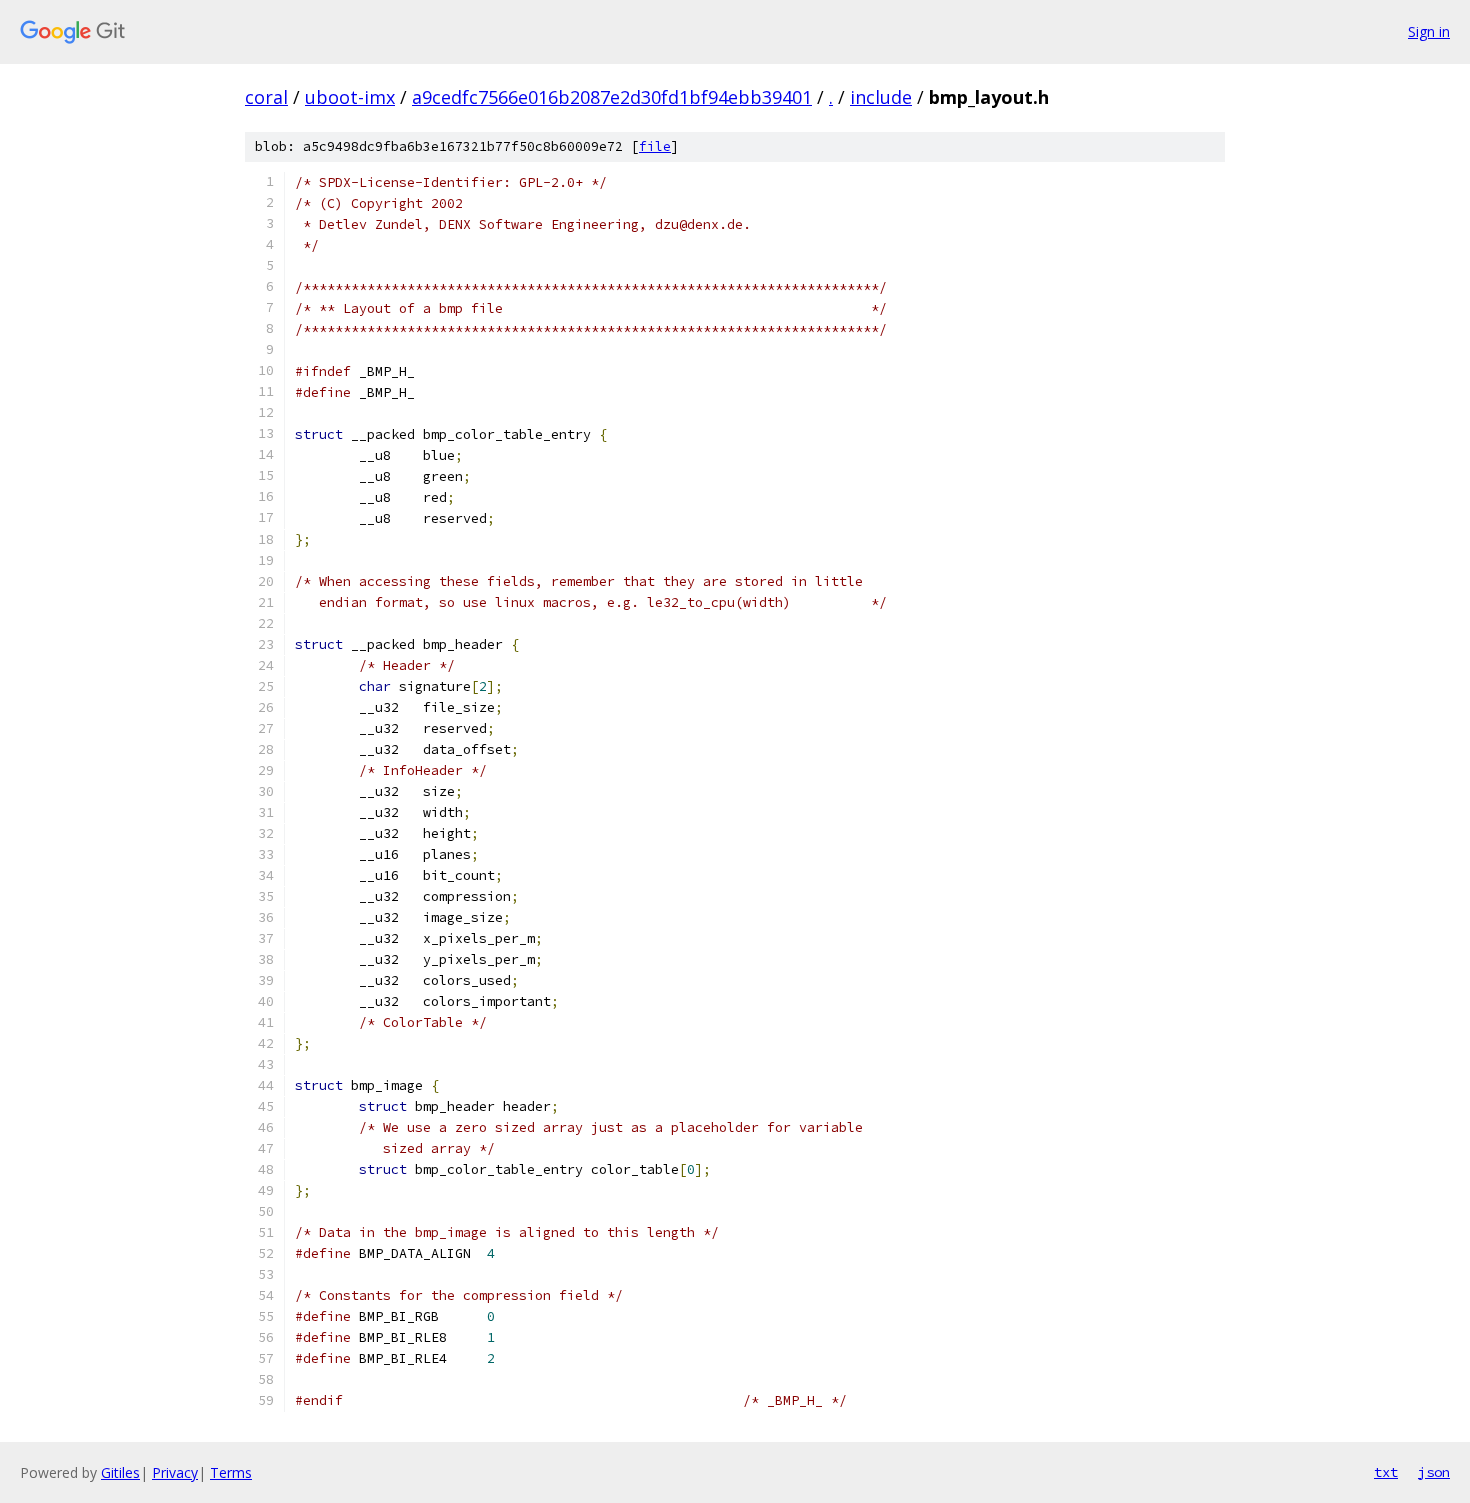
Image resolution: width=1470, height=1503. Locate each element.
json (1434, 1472)
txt (1386, 1472)
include (881, 97)
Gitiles (120, 1472)
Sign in (1429, 31)
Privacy (175, 1472)
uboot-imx (350, 97)
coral (266, 97)
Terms (231, 1472)
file (655, 146)
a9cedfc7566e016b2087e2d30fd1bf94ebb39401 (612, 97)
